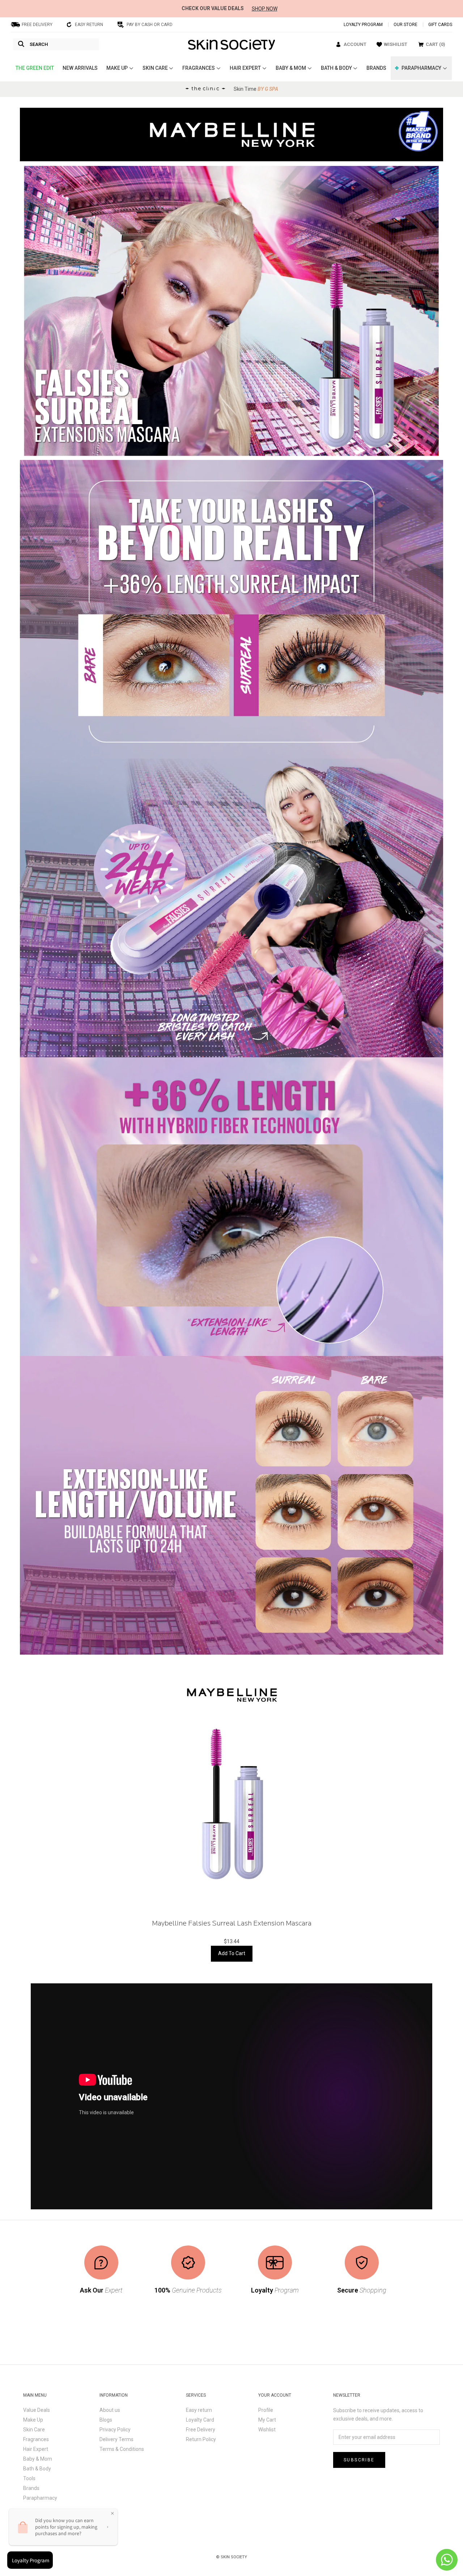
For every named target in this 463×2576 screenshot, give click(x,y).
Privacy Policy (115, 2430)
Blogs (106, 2420)
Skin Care (34, 2430)
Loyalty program (363, 25)
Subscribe (359, 2460)
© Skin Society (231, 2557)
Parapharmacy (40, 2498)
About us (110, 2410)
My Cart (267, 2420)
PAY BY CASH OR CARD (150, 25)
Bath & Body (37, 2469)
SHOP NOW (265, 9)
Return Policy (201, 2439)
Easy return (199, 2410)
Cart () (435, 44)
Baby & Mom (38, 2459)
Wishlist (267, 2430)
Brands (31, 2488)
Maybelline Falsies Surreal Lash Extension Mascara (232, 1924)
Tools (29, 2478)
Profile (266, 2410)
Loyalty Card (200, 2420)
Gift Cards (440, 25)
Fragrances (36, 2439)
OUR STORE (405, 25)
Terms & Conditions (122, 2449)
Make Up (33, 2420)
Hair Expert (36, 2449)
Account (355, 44)
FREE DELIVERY (37, 25)
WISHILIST (396, 44)
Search (39, 44)
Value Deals (37, 2410)
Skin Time (256, 89)
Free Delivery (201, 2430)
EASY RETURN (89, 25)
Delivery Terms (116, 2439)
